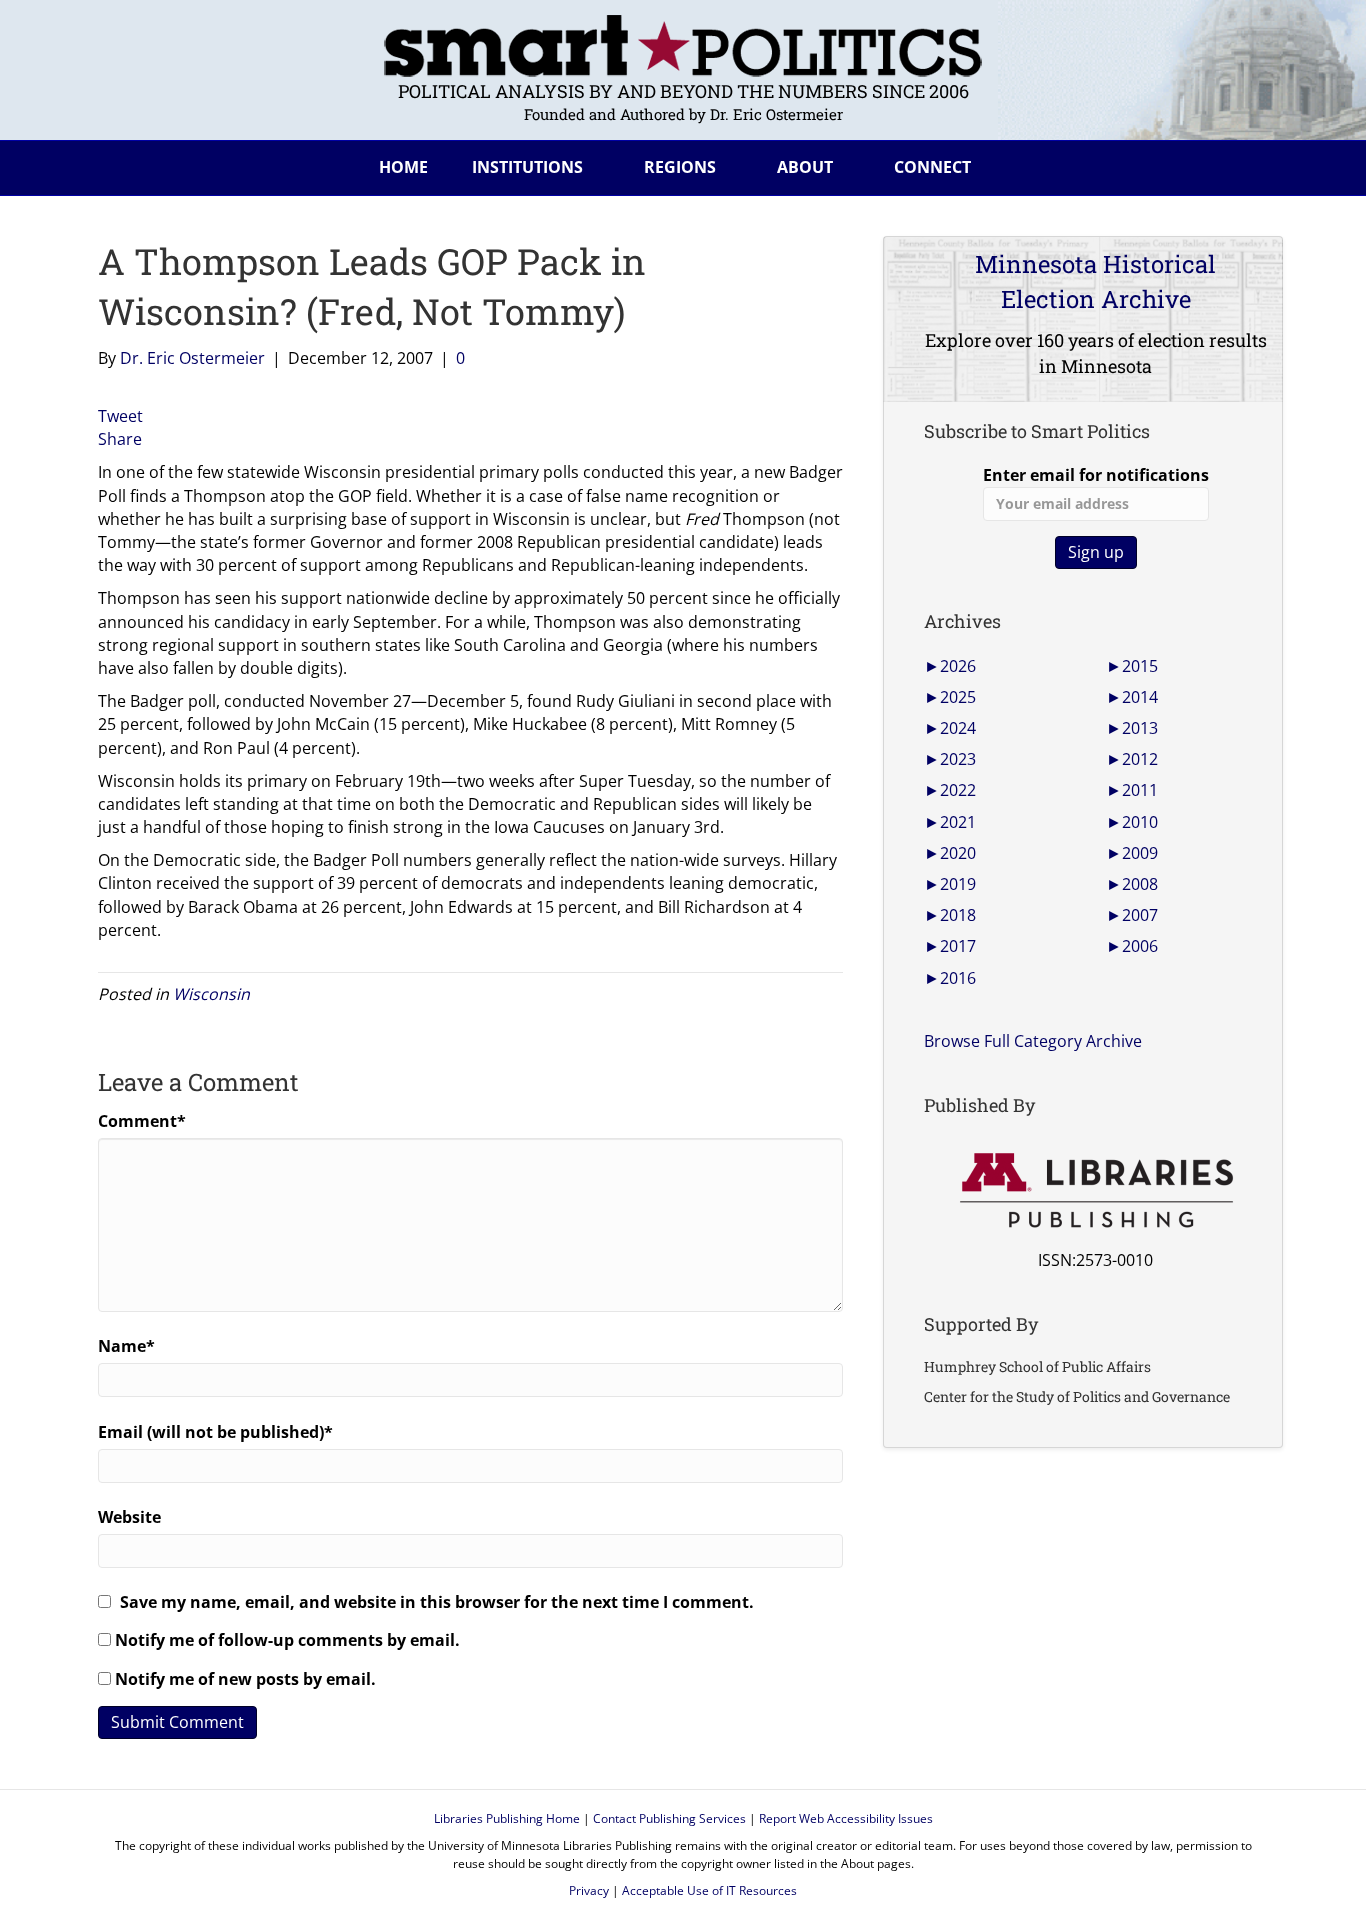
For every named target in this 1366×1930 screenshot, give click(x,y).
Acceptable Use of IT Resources (709, 1890)
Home (403, 167)
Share (120, 439)
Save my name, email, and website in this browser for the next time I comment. (437, 1602)
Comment (142, 1121)
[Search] (1252, 164)
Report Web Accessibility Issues (846, 1818)
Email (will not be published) (215, 1432)
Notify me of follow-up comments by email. (287, 1640)
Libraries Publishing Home (507, 1818)
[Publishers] (1095, 1191)
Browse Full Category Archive (1033, 1041)
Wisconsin (211, 994)
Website (129, 1517)
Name (126, 1346)
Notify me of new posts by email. (245, 1679)
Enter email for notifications (1096, 475)
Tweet (120, 416)
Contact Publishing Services (669, 1818)
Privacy (589, 1890)
